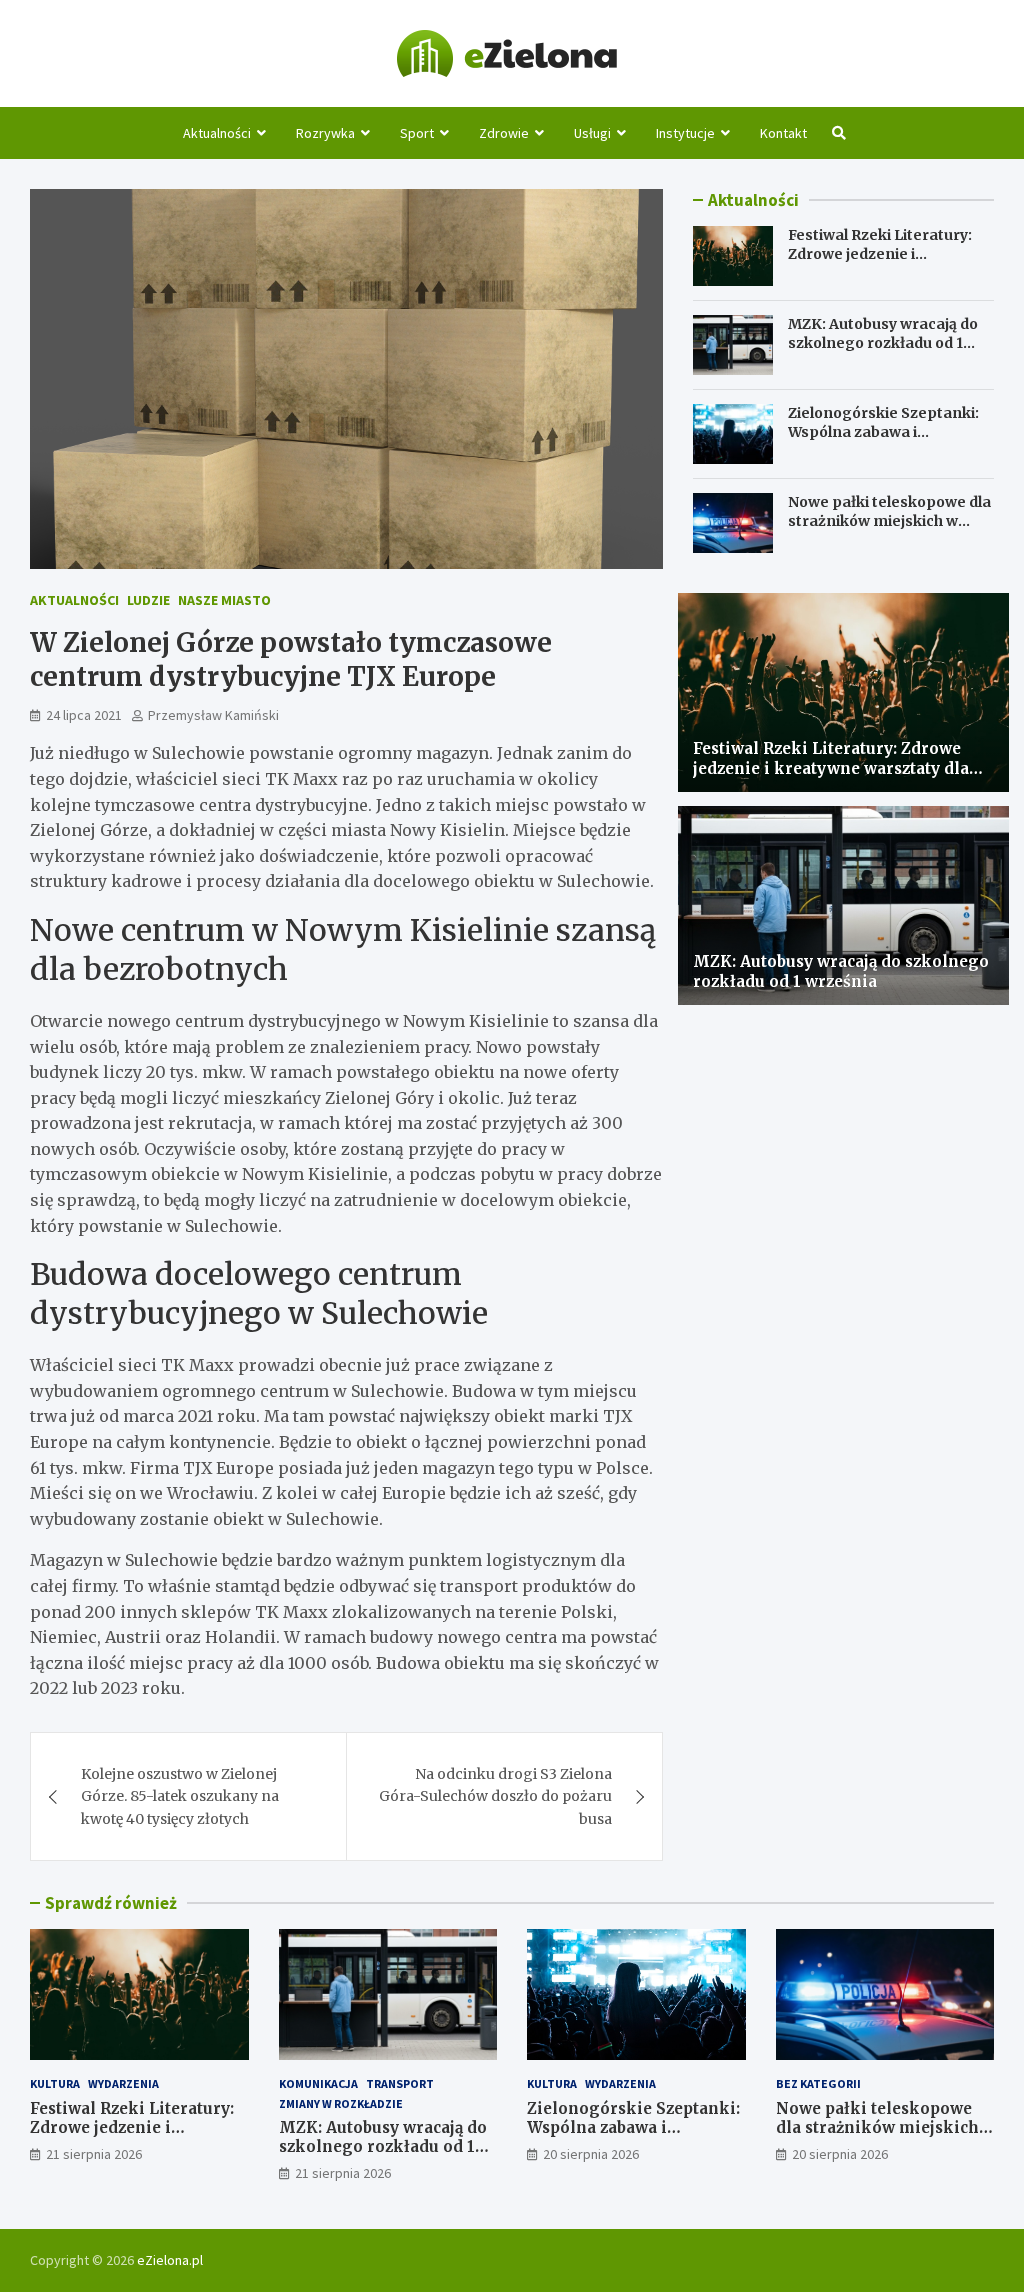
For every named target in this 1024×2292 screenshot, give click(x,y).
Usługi (592, 133)
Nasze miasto (224, 600)
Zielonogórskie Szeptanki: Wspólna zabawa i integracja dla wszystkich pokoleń (883, 440)
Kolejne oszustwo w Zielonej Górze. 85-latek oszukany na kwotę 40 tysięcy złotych (180, 1796)
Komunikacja (318, 2083)
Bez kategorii (818, 2083)
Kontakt (783, 133)
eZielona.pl (170, 2260)
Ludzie (148, 600)
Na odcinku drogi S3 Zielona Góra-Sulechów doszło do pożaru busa (495, 1796)
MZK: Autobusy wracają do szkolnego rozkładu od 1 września (883, 342)
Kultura (55, 2083)
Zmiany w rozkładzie (341, 2103)
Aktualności (217, 133)
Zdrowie (504, 133)
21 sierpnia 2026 (94, 2154)
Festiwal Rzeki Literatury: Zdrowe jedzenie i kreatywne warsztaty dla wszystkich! (880, 262)
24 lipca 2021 (84, 715)
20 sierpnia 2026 (591, 2154)
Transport (400, 2083)
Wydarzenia (123, 2083)
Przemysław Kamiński (213, 715)
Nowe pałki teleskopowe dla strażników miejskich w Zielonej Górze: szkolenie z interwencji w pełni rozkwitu (891, 529)
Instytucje (685, 133)
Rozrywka (325, 133)
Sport (417, 133)
